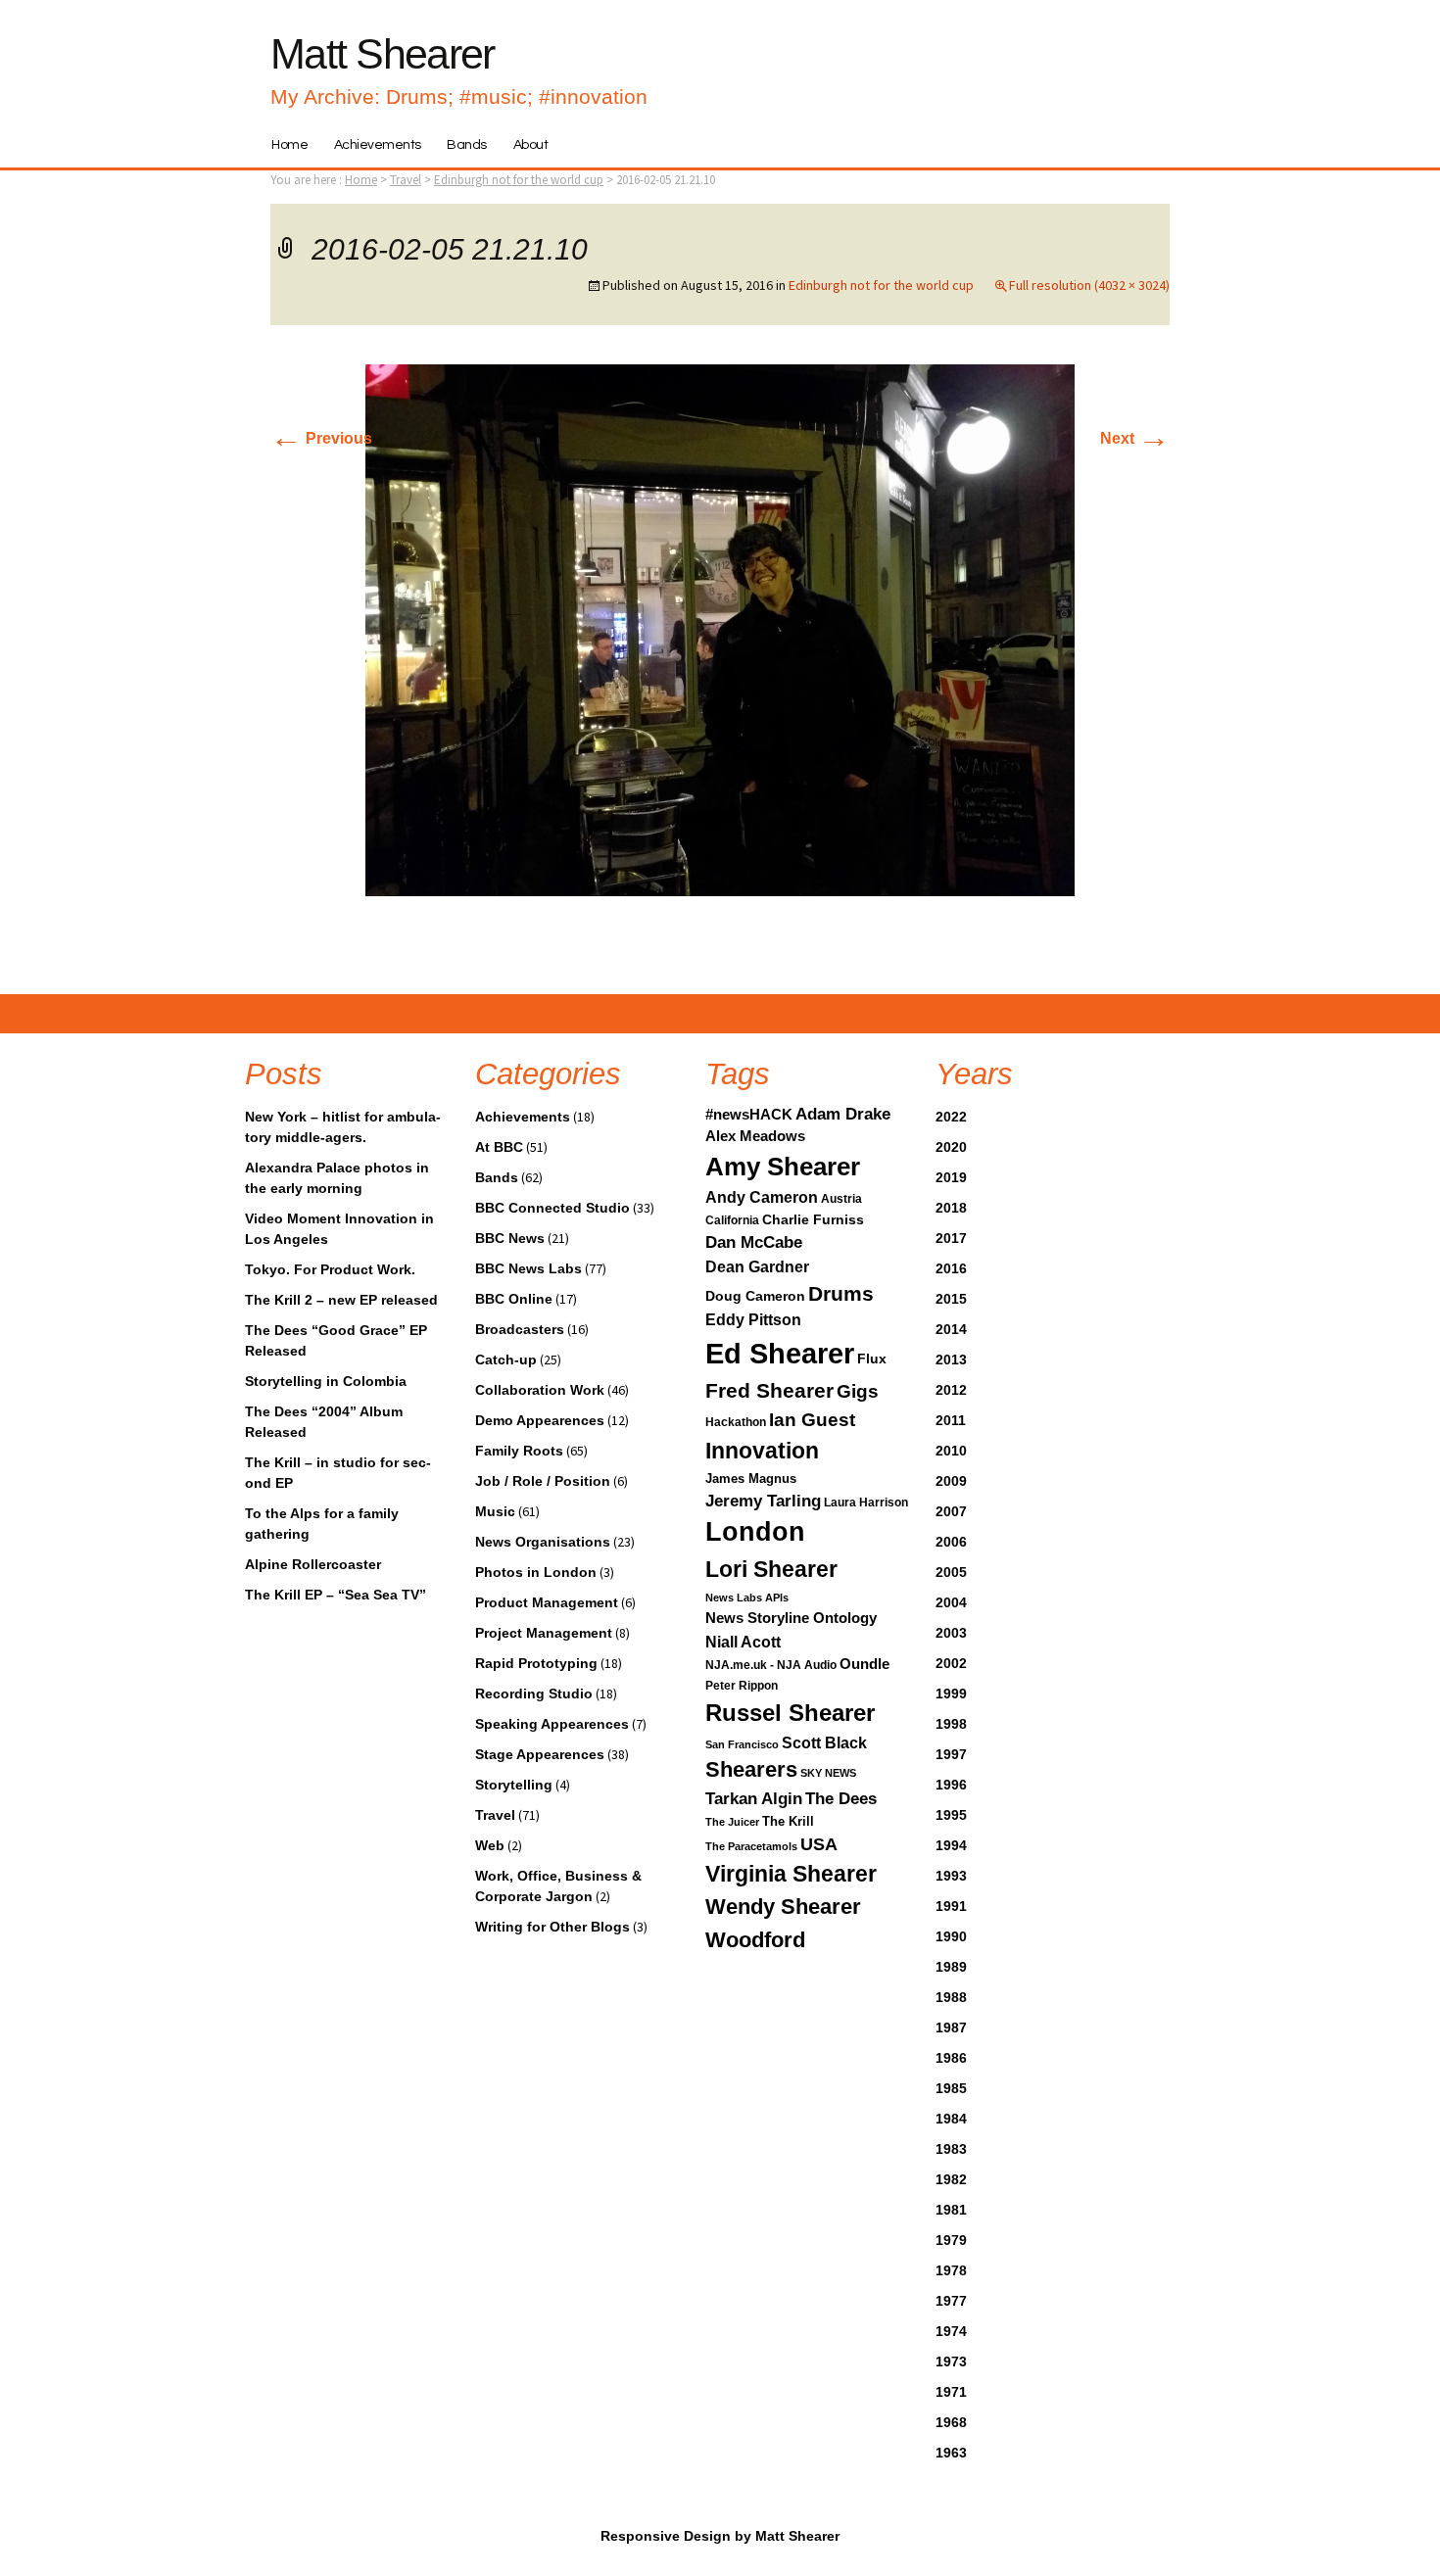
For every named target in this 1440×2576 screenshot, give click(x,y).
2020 (951, 1147)
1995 (951, 1815)
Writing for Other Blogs (552, 1927)
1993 (951, 1876)
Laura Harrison (866, 1503)
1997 (951, 1754)
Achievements (378, 145)
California (732, 1220)
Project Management (544, 1633)
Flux (872, 1359)
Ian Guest (812, 1419)
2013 (951, 1360)
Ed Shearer (780, 1353)
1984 (951, 2119)
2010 (951, 1451)
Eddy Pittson (753, 1320)
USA (819, 1844)
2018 (951, 1208)
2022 (951, 1117)
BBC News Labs (528, 1268)
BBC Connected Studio (552, 1208)
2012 (951, 1390)
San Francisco (742, 1744)
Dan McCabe (754, 1242)
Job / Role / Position (543, 1481)
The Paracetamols (751, 1846)
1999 (951, 1693)
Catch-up (506, 1360)
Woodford (755, 1940)
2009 (951, 1481)
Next (1135, 438)
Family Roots (519, 1451)
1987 (951, 2027)
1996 (951, 1785)
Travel (495, 1815)
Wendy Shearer (783, 1907)
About (531, 145)
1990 (951, 1936)
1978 (951, 2270)
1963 (951, 2453)
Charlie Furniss (813, 1219)
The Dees (841, 1799)
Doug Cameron (755, 1296)
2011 (951, 1420)
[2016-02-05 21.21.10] (720, 629)
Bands (467, 145)
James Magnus (751, 1479)
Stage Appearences (540, 1754)
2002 (951, 1663)
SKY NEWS (828, 1773)
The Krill (788, 1821)
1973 (951, 2361)
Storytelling (514, 1785)
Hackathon (736, 1422)
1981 (951, 2210)
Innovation (762, 1451)
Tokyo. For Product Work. (330, 1269)
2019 (951, 1177)
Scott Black (824, 1743)
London (755, 1532)
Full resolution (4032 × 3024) (1089, 285)
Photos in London (536, 1572)
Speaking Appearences (552, 1724)
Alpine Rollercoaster (313, 1564)
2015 (951, 1299)
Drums (841, 1293)
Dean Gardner (757, 1266)
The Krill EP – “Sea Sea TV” (336, 1595)
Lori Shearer (771, 1569)
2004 (951, 1602)
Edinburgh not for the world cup (519, 180)
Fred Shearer (769, 1390)
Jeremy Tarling (763, 1501)
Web (490, 1845)
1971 (951, 2392)
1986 (951, 2058)
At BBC (499, 1147)
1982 (951, 2179)
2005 (951, 1572)
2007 (951, 1511)
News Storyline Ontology (791, 1618)
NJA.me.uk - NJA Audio (771, 1665)
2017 (951, 1238)
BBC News (510, 1238)
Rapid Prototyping (536, 1663)
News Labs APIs (747, 1598)
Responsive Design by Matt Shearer (720, 2536)
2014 (951, 1329)
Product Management (547, 1602)
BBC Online (514, 1299)
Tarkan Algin (754, 1799)
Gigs (858, 1391)
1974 (951, 2331)
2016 (951, 1268)
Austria (841, 1199)
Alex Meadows (755, 1136)
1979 (951, 2240)
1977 (951, 2301)
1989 (951, 1967)
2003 (951, 1633)
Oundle (864, 1664)
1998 (951, 1724)
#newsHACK (749, 1115)
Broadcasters (520, 1329)
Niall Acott (743, 1642)
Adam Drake (843, 1114)
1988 (951, 1997)
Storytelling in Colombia (326, 1381)
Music (495, 1511)
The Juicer (732, 1822)
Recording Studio (534, 1693)
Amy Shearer (783, 1167)
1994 (951, 1845)
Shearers (751, 1769)
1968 (951, 2422)
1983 (951, 2149)
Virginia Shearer (791, 1874)
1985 (951, 2088)
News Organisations (543, 1542)
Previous (321, 438)
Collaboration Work (540, 1390)
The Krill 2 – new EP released (341, 1300)
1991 (951, 1906)
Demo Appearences (540, 1420)
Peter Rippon (742, 1686)
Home (289, 145)
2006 (951, 1542)
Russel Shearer (790, 1713)
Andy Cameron (762, 1197)
